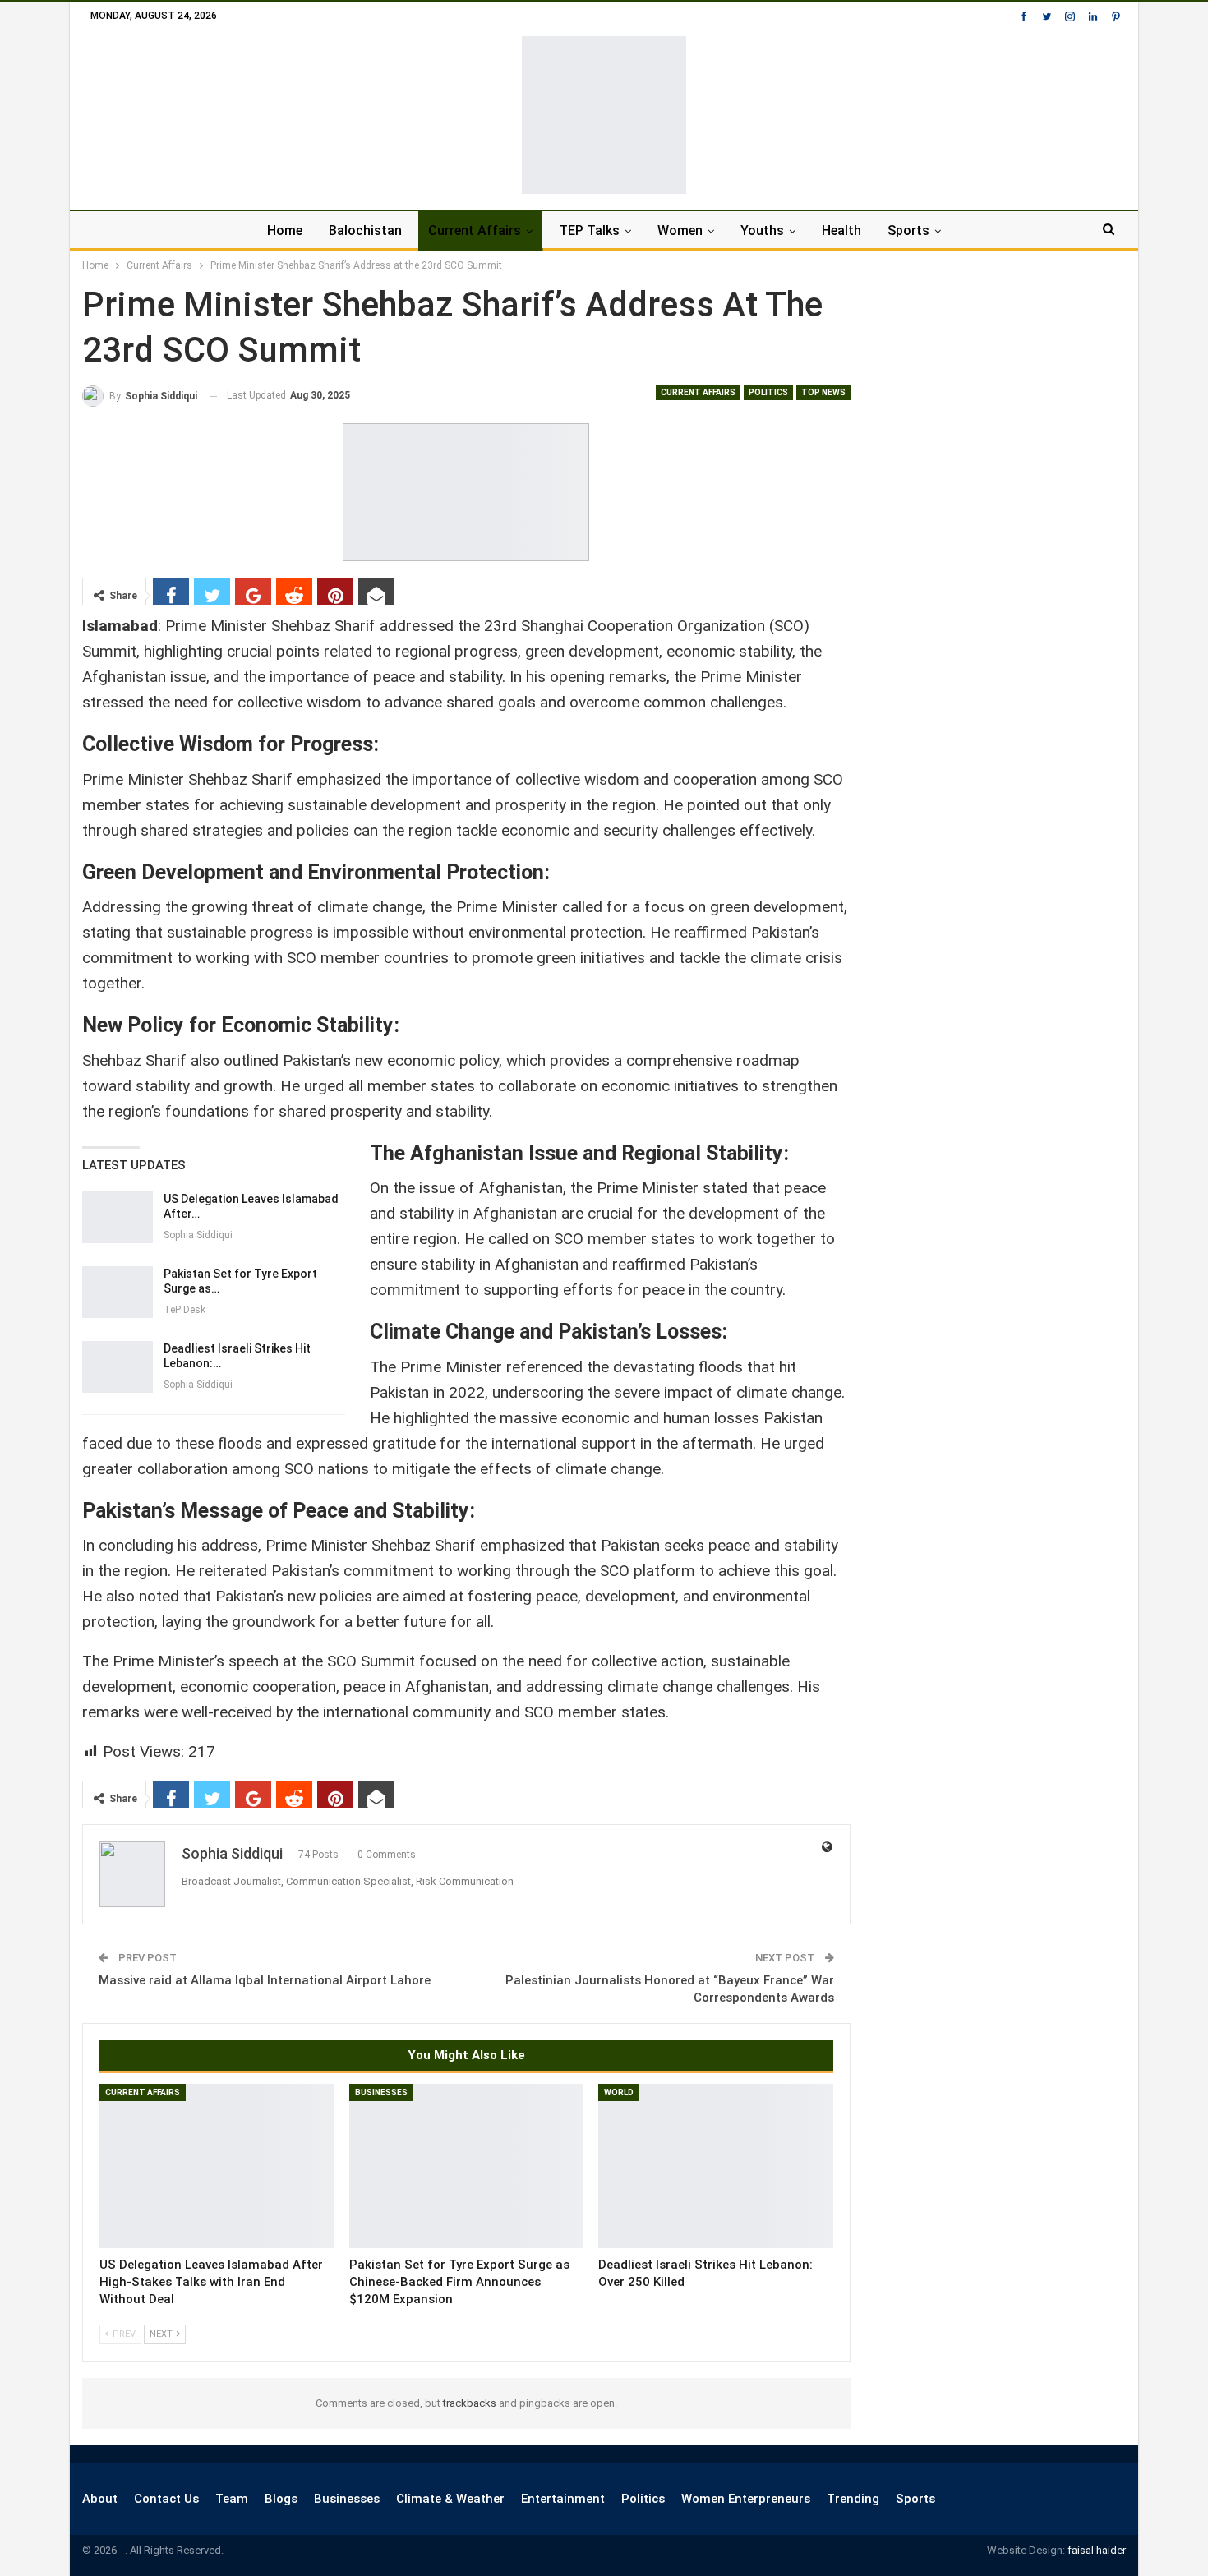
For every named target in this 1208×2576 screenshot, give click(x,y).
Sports (908, 230)
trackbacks (470, 2403)
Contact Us (166, 2499)
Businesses (381, 2092)
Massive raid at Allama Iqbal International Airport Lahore (265, 1980)
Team (232, 2499)
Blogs (281, 2499)
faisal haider (1097, 2550)
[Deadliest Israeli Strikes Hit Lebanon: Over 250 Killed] (118, 1367)
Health (841, 230)
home (285, 230)
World (619, 2092)
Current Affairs (475, 230)
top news (823, 392)
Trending (853, 2499)
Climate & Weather (450, 2499)
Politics (768, 392)
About (100, 2499)
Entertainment (563, 2499)
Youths (762, 230)
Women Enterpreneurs (746, 2499)
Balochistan (365, 230)
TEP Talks (589, 230)
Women (680, 230)
